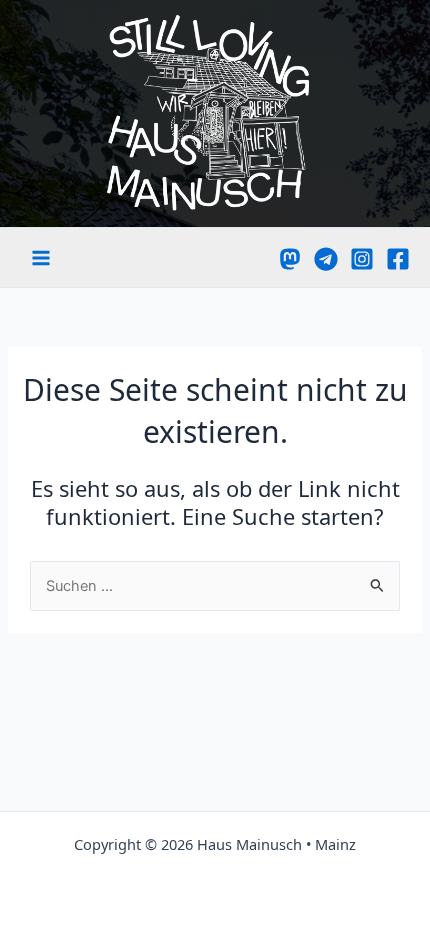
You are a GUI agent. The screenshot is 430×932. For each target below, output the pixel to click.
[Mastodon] (290, 259)
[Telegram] (326, 259)
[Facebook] (398, 259)
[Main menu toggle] (41, 258)
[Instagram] (362, 259)
